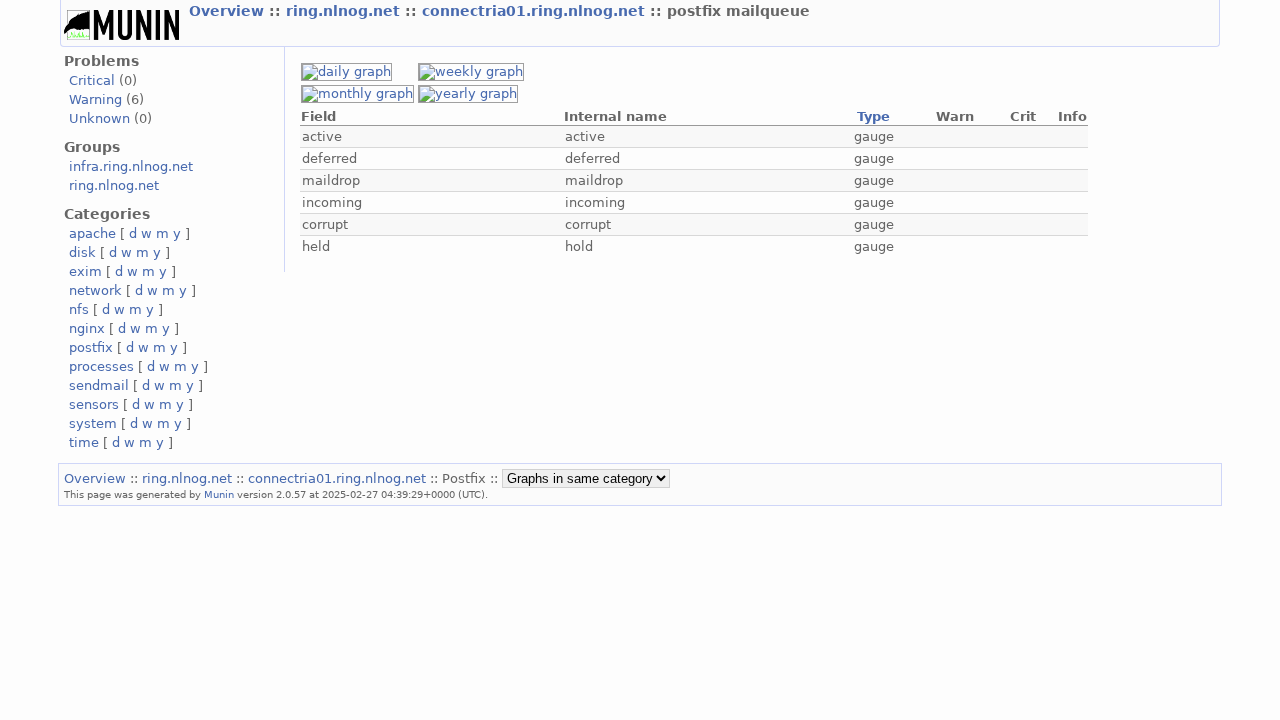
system (93, 423)
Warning (95, 99)
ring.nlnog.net (345, 11)
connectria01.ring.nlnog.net (536, 11)
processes (101, 366)
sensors (94, 404)
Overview (229, 11)
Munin (219, 494)
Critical (92, 80)
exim (85, 271)
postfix (91, 347)
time (84, 442)
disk (82, 252)
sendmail (99, 385)
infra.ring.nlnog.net (131, 166)
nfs (79, 309)
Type (873, 116)
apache (92, 233)
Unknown (99, 118)
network (95, 290)
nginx (87, 328)
